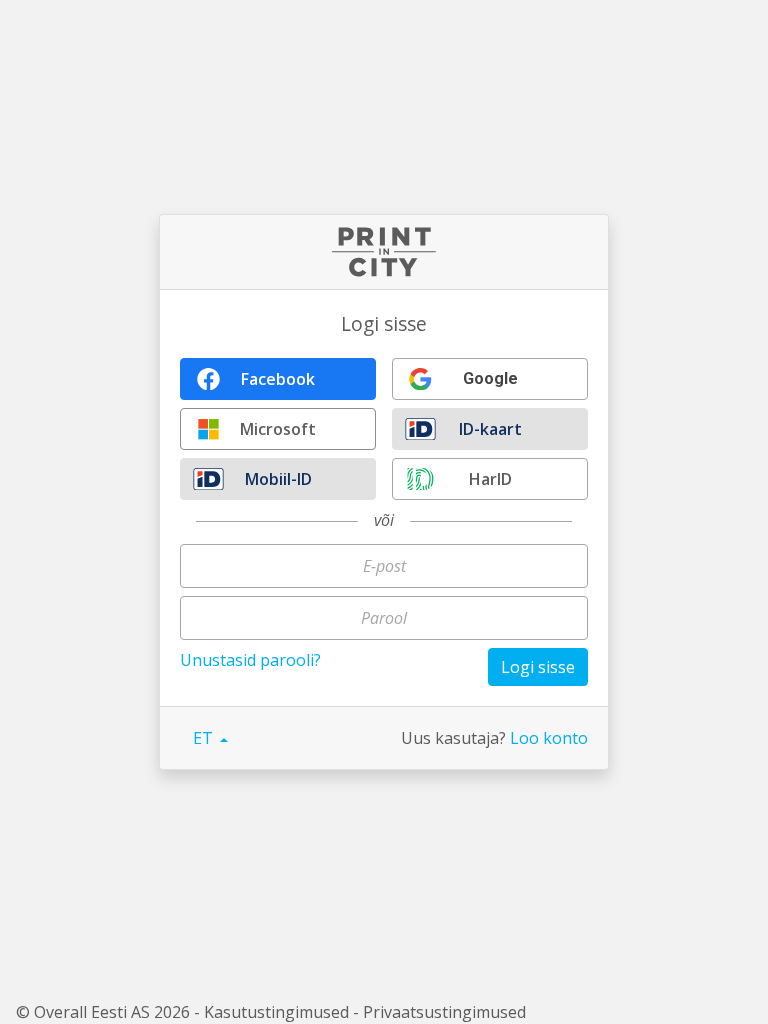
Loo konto (549, 738)
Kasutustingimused (276, 1012)
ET (205, 738)
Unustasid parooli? (250, 660)
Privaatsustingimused (444, 1012)
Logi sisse (538, 667)
